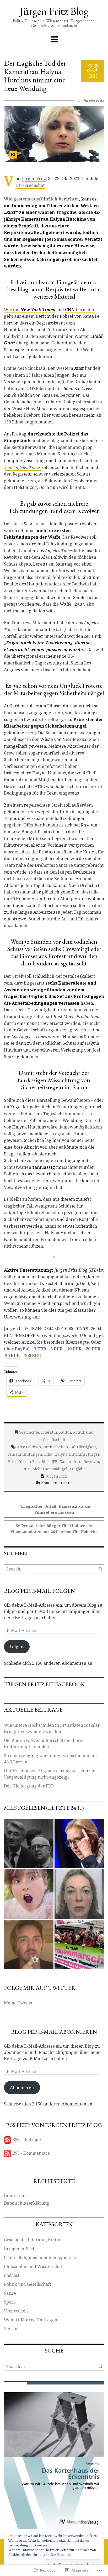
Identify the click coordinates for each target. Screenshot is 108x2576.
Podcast (12, 2275)
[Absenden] (100, 1569)
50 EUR (12, 1356)
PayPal (22, 1349)
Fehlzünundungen (25, 1454)
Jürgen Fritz (94, 100)
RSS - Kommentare (31, 2153)
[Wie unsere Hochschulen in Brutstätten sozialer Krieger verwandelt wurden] (29, 1844)
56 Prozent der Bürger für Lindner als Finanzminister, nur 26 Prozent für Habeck (53, 1529)
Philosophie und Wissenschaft (34, 2266)
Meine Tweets (18, 2003)
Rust (27, 1469)
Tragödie (78, 1469)
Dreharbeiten (56, 1447)
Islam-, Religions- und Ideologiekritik (41, 2258)
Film (48, 1454)
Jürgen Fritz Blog (54, 11)
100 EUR (32, 1356)
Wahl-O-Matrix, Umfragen (31, 2320)
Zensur (11, 2329)
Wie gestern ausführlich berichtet (41, 199)
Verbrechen (16, 2311)
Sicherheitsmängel (50, 1469)
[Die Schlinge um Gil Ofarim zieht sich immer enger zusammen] (29, 1945)
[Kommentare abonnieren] (8, 2153)
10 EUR (74, 1349)
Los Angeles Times (23, 467)
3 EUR (40, 1349)
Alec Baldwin (29, 1447)
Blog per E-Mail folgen (39, 1591)
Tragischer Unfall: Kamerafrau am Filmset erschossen (55, 1509)
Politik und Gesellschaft (28, 2284)
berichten (80, 310)
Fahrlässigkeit (83, 1447)
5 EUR (56, 1349)
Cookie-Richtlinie (59, 2555)
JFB (55, 1462)
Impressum (15, 2196)
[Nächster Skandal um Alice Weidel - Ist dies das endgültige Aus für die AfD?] (79, 1844)
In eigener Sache (21, 2249)
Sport (9, 2302)
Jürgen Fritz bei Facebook (44, 1684)
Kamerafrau (71, 1462)
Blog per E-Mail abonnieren (54, 2032)
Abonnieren (22, 2088)
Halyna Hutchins (70, 1454)
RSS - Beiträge (27, 2139)
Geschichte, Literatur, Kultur (45, 1432)
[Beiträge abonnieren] (8, 2139)
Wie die (29, 310)
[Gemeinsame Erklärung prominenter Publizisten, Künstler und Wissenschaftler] (79, 1945)
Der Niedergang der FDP (29, 1786)
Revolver (91, 1462)
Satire (10, 2293)
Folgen (17, 1647)
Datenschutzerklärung (27, 2203)
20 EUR (93, 1349)
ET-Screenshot (30, 185)
